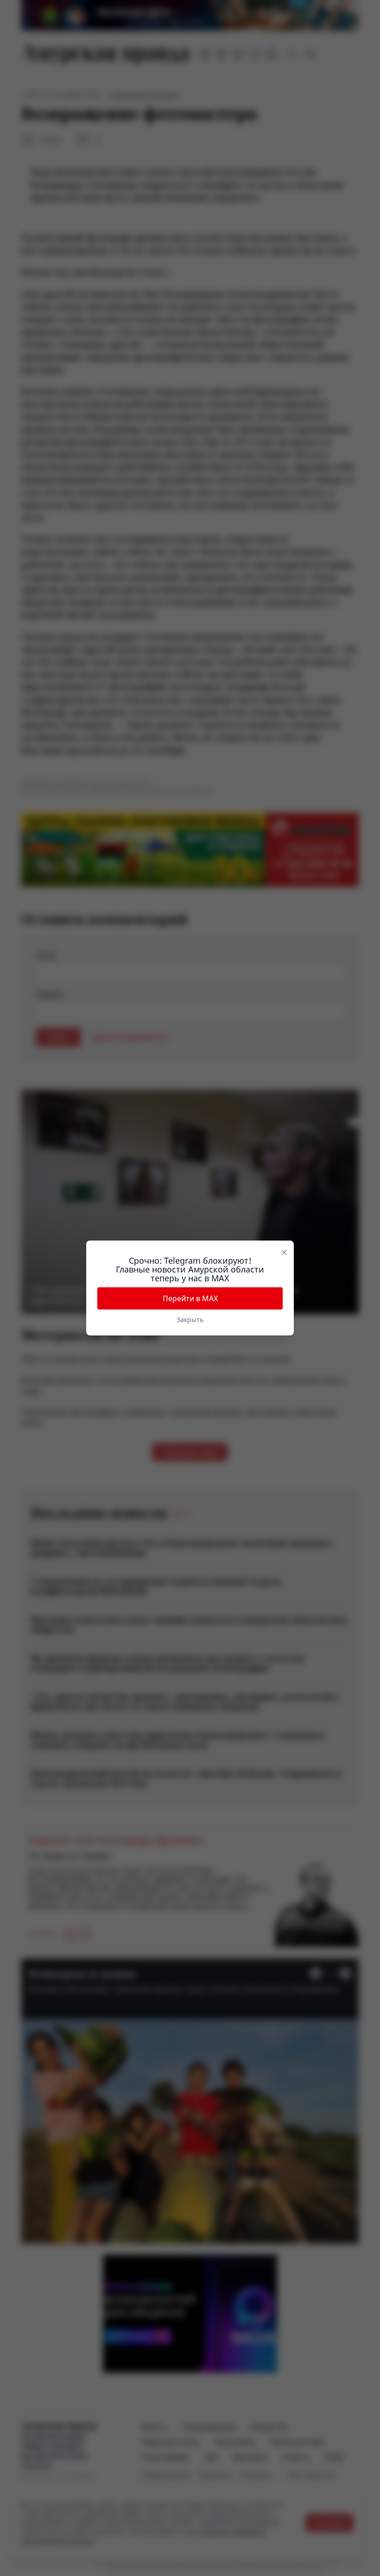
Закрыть (190, 1319)
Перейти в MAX (190, 1298)
